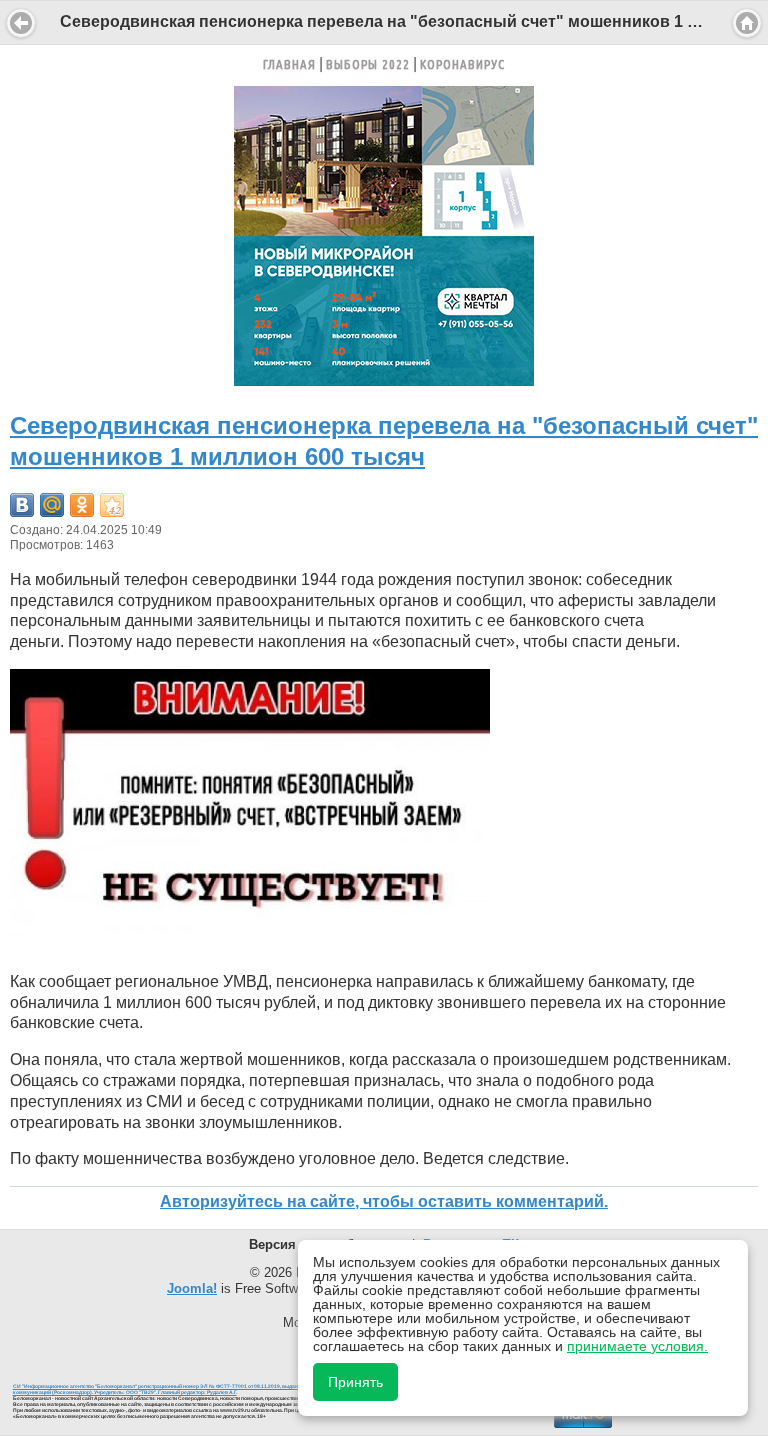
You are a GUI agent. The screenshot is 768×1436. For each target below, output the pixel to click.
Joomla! (192, 1288)
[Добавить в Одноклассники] (82, 505)
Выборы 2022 (368, 64)
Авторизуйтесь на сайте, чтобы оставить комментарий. (384, 1201)
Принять (355, 1382)
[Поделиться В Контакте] (22, 505)
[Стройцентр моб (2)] (384, 380)
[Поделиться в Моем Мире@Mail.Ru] (52, 505)
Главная (289, 64)
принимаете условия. (637, 1346)
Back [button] (21, 23)
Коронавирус (462, 64)
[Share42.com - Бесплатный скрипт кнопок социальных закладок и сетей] (112, 505)
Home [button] (747, 23)
